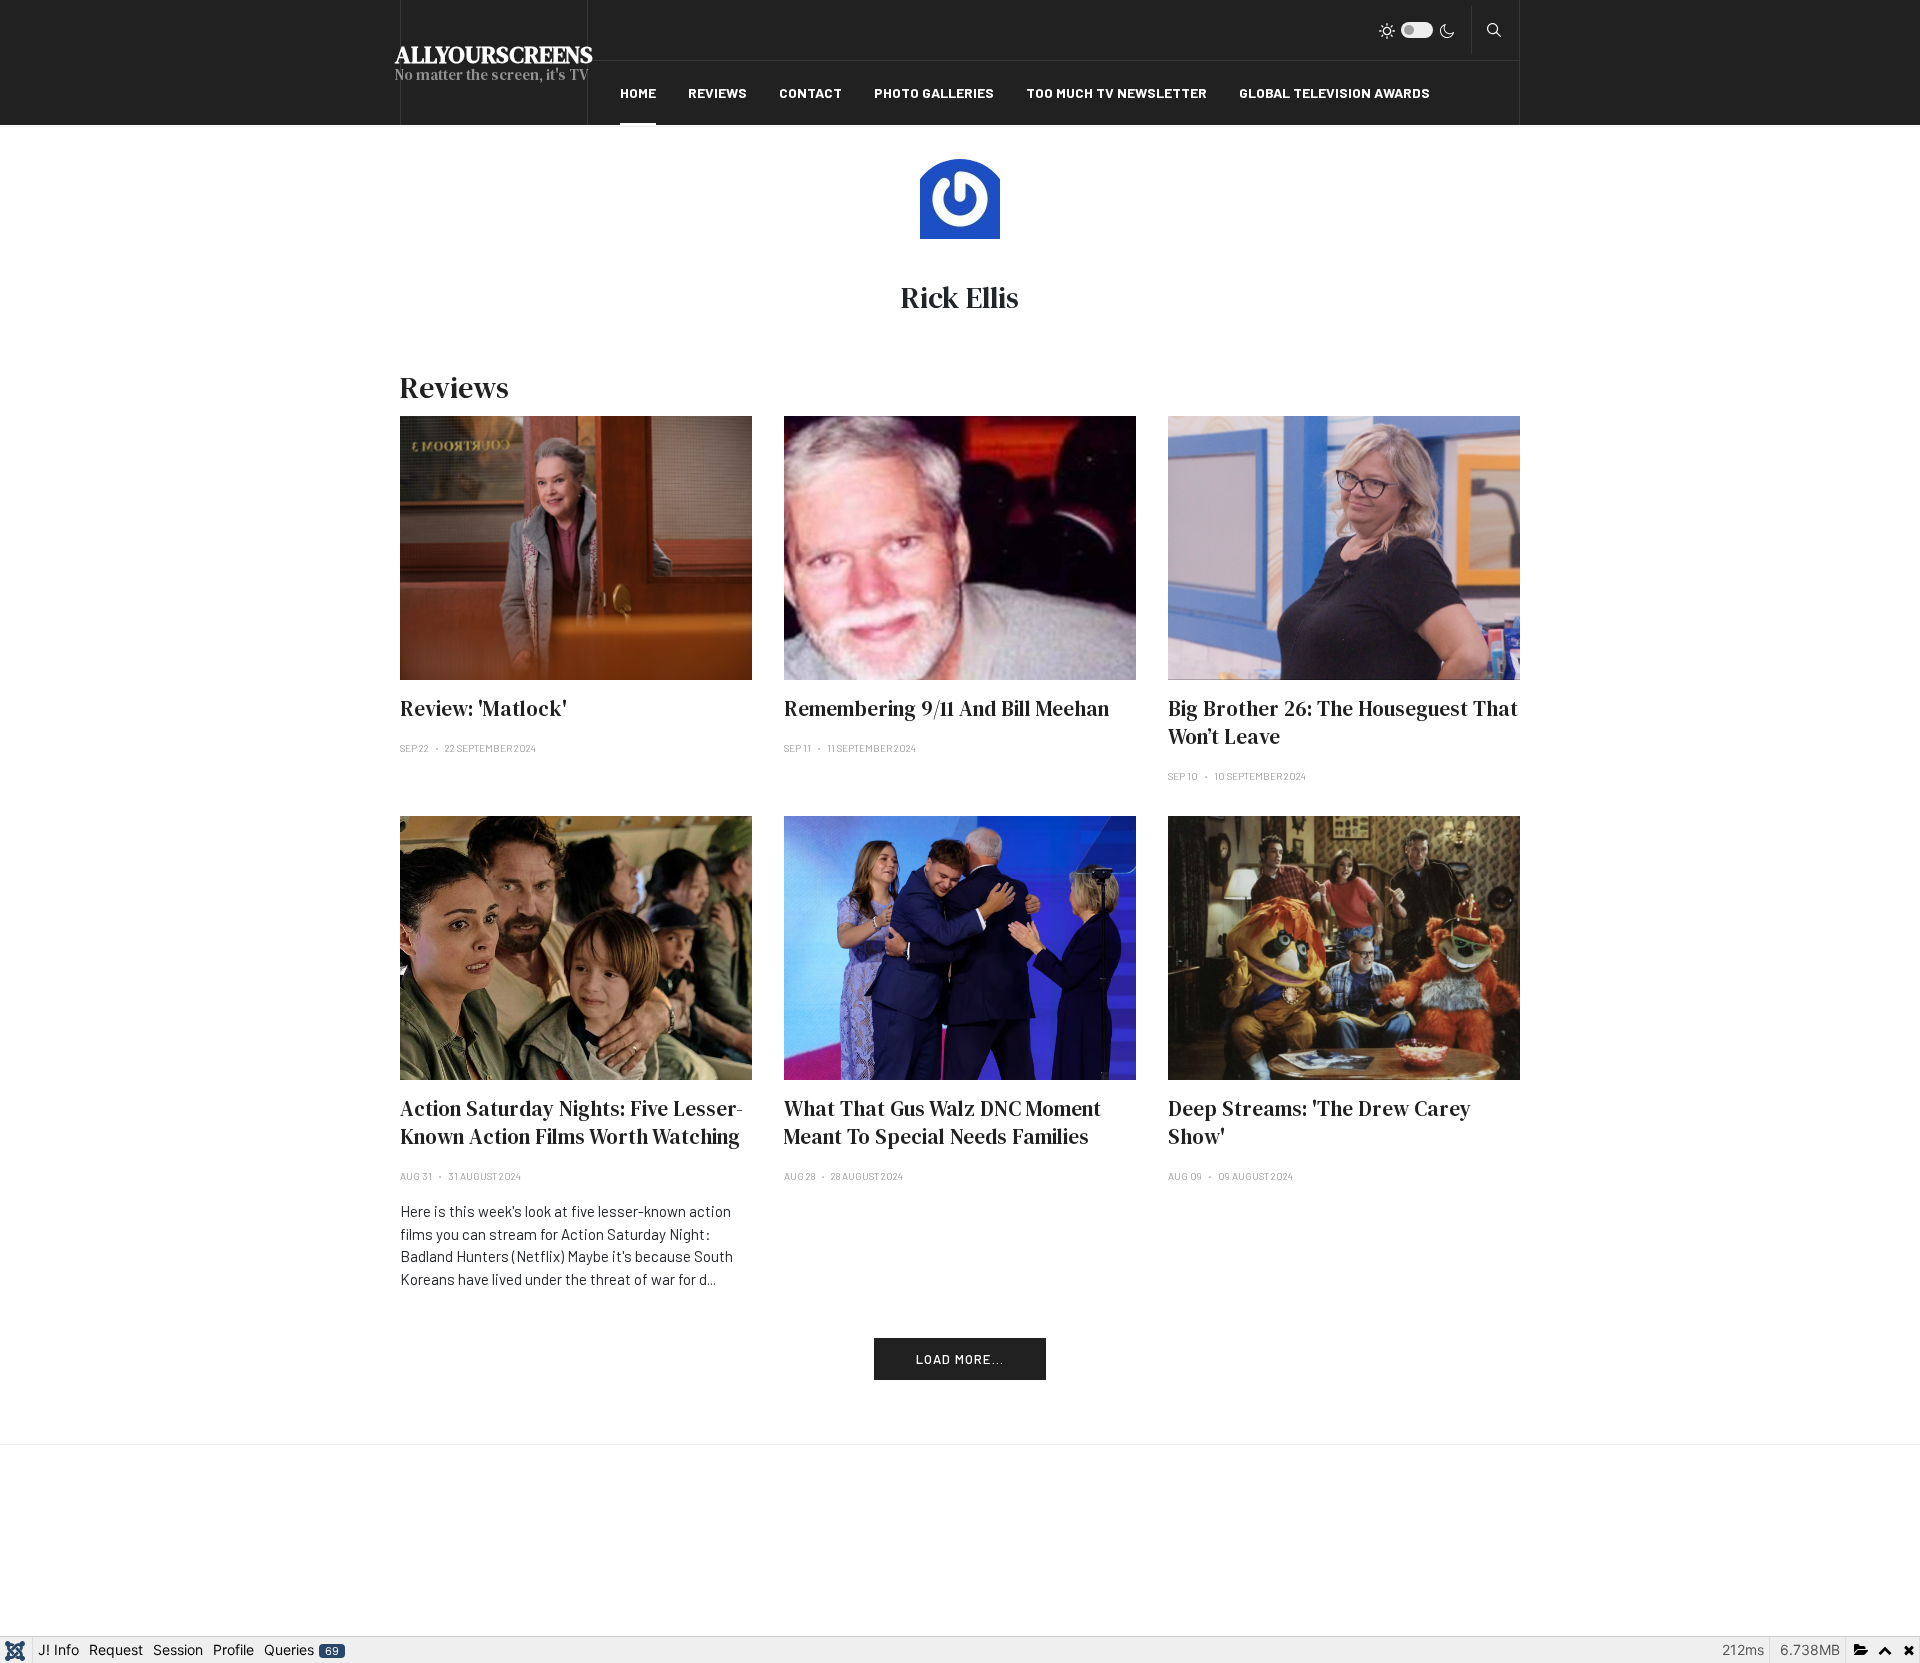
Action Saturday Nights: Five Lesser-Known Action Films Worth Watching (571, 1122)
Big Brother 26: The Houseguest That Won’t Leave (1343, 722)
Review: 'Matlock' (483, 708)
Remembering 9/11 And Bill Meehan (946, 708)
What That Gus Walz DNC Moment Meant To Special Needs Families (942, 1122)
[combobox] (1494, 30)
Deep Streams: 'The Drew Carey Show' (1319, 1122)
